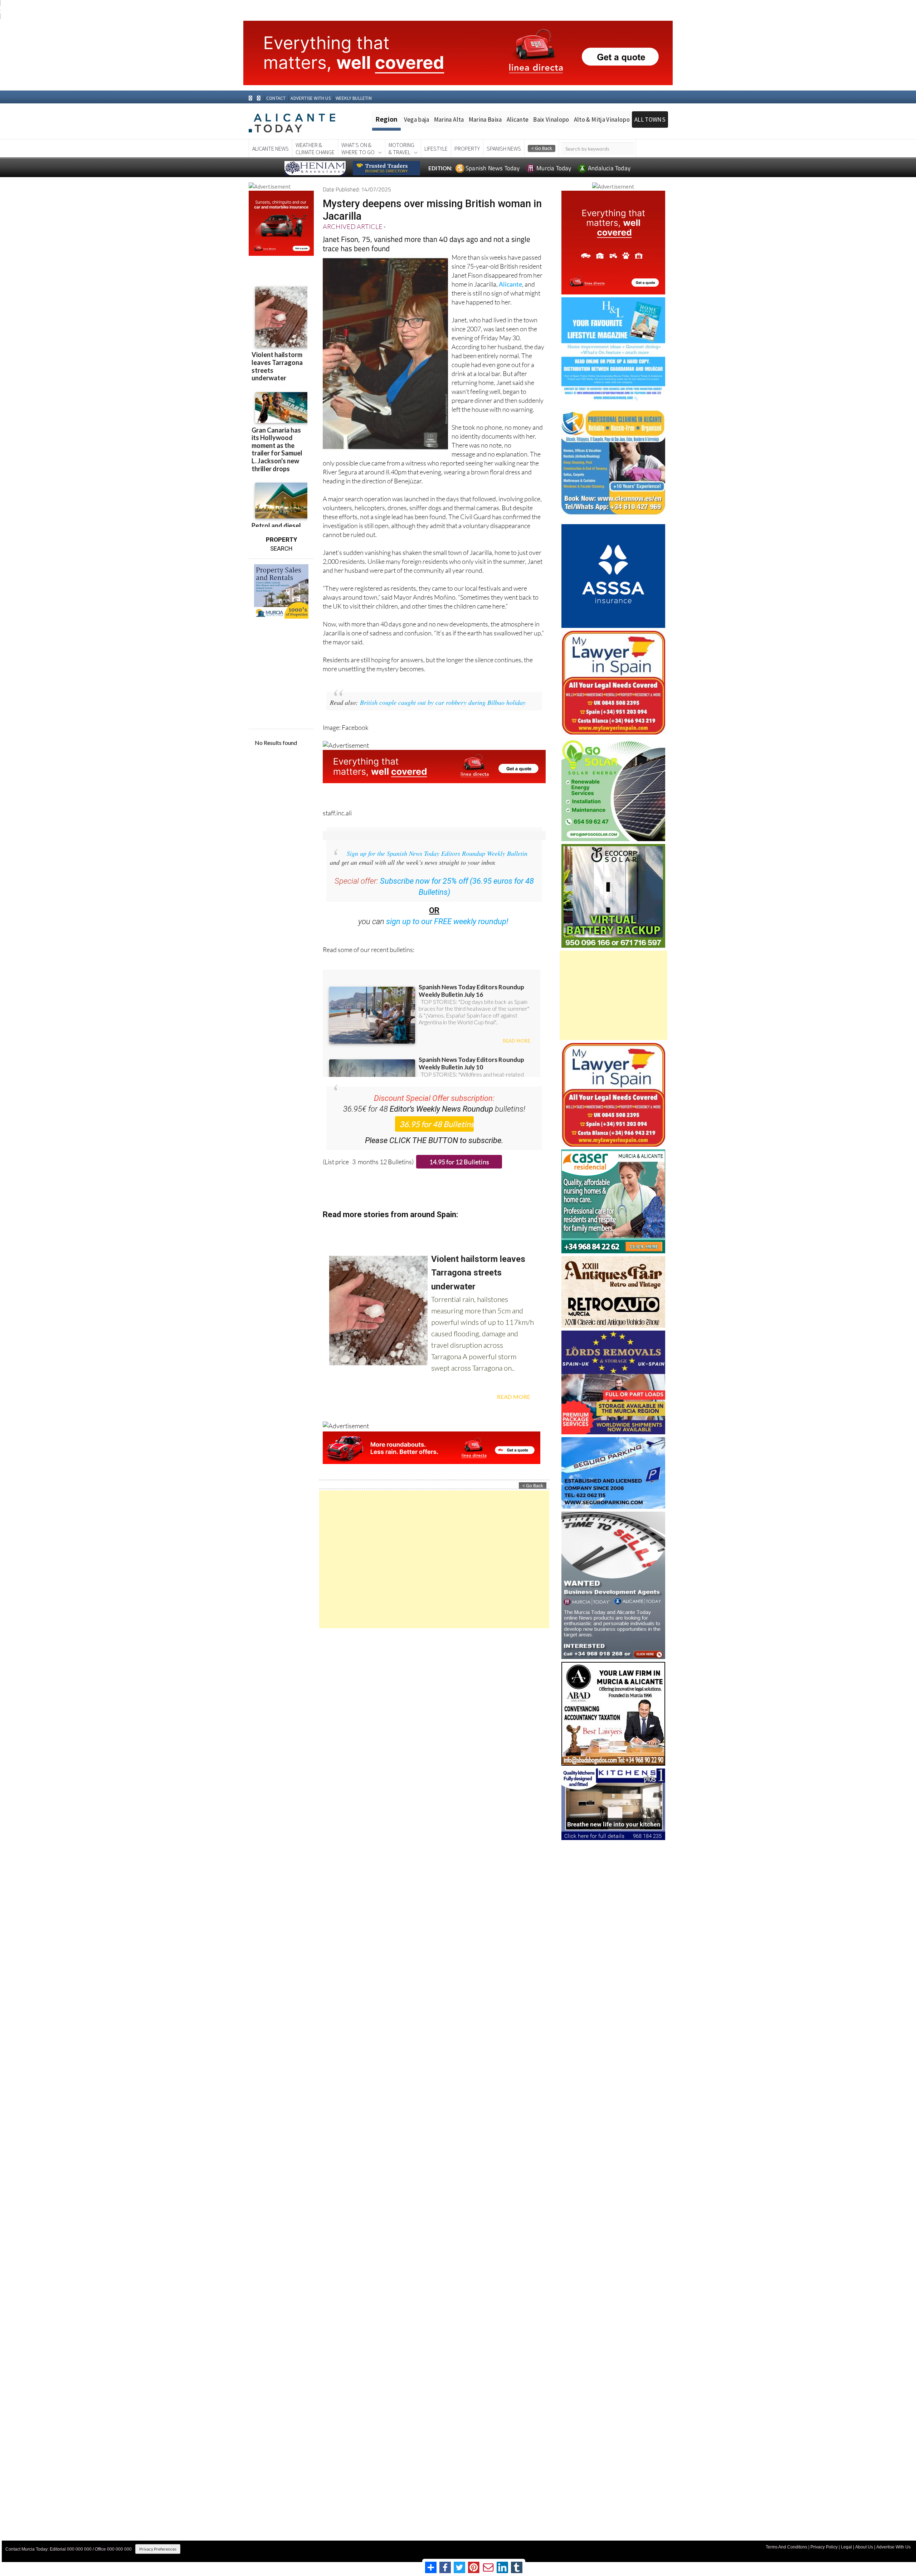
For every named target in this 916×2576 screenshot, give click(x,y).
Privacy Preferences (158, 2549)
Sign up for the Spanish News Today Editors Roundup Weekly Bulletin (437, 853)
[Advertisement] (434, 1559)
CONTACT (276, 98)
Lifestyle (436, 148)
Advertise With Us (893, 2547)
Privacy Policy (824, 2547)
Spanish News (504, 148)
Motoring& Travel (401, 148)
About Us (864, 2547)
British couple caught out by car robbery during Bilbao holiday (443, 702)
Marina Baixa (485, 119)
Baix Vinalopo (551, 119)
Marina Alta (449, 119)
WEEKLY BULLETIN (354, 98)
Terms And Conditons (786, 2547)
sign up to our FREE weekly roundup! (447, 921)
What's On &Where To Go (358, 148)
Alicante (518, 119)
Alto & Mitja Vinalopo (602, 119)
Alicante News (271, 148)
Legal (846, 2547)
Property (467, 148)
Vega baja (417, 119)
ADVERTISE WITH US (310, 98)
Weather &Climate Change (315, 148)
